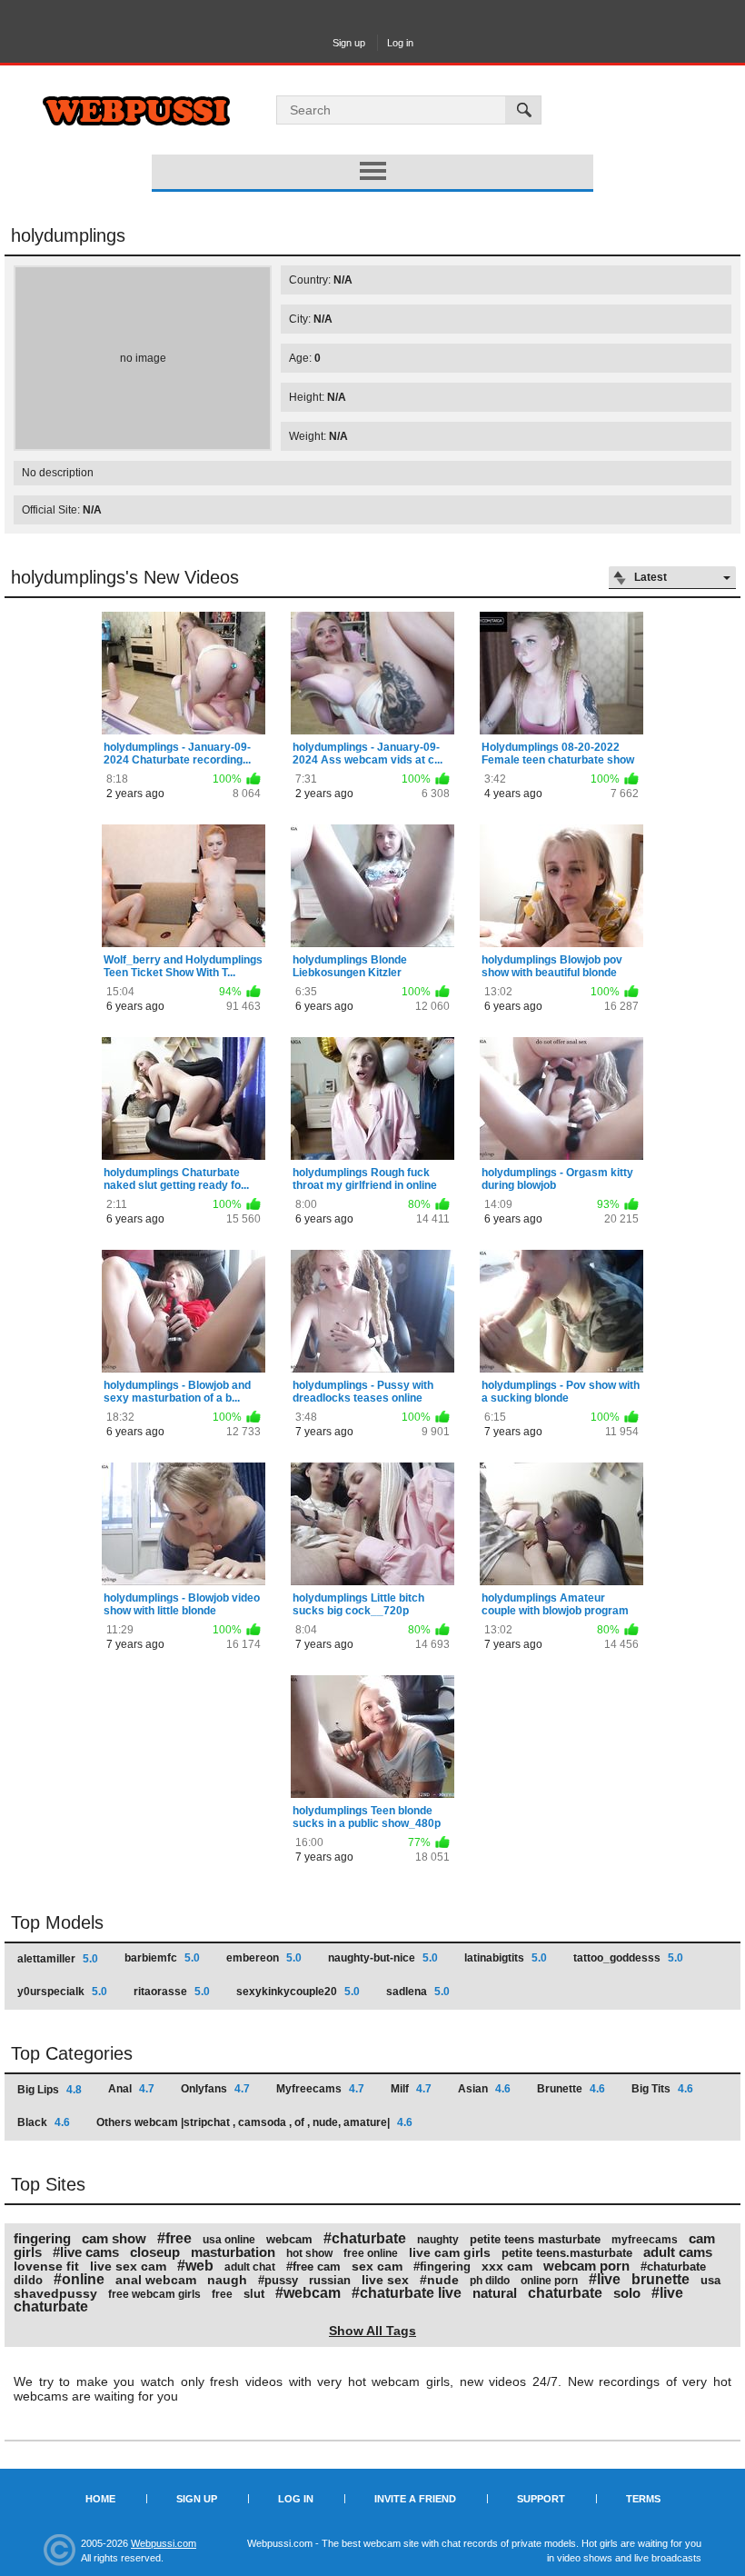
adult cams (678, 2252)
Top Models (57, 1922)
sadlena (418, 1992)
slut (254, 2294)
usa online (229, 2240)
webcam (289, 2239)
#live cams (86, 2252)
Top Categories (72, 2053)
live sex (385, 2280)
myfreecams (645, 2240)
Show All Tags (372, 2331)
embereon (264, 1958)
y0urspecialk (62, 1992)
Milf (411, 2089)
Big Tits (662, 2089)
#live (605, 2279)
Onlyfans (215, 2089)
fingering (42, 2238)
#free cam (313, 2266)
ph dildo (490, 2281)
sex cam (377, 2266)
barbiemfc (162, 1958)
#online (79, 2279)
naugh (227, 2280)
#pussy (278, 2280)
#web (195, 2266)
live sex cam (128, 2266)
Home (100, 2499)
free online (371, 2253)
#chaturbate (365, 2238)
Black (44, 2122)
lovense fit (46, 2266)
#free (174, 2238)
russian (330, 2280)
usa (710, 2280)
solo (627, 2293)
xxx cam (507, 2266)
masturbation (233, 2252)
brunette (661, 2279)
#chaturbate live (407, 2293)
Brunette (571, 2089)
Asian (484, 2089)
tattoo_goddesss (628, 1958)
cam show (114, 2238)
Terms (643, 2499)
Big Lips (50, 2090)
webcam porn (586, 2266)
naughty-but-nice (383, 1958)
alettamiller (58, 1959)
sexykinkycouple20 (298, 1992)
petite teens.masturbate (567, 2253)
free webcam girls (154, 2294)
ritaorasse (172, 1992)
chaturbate (565, 2293)
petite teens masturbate (535, 2239)
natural (495, 2293)
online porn (549, 2281)
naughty (438, 2240)
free (222, 2294)
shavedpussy (55, 2293)
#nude (439, 2280)
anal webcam (156, 2280)
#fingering (442, 2266)
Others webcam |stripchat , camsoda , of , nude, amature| (254, 2122)
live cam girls (450, 2252)
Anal (131, 2089)
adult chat (250, 2267)
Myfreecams (320, 2089)
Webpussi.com (164, 2543)
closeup (155, 2252)
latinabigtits (506, 1958)
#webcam (308, 2293)
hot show (309, 2253)
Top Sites (48, 2184)
